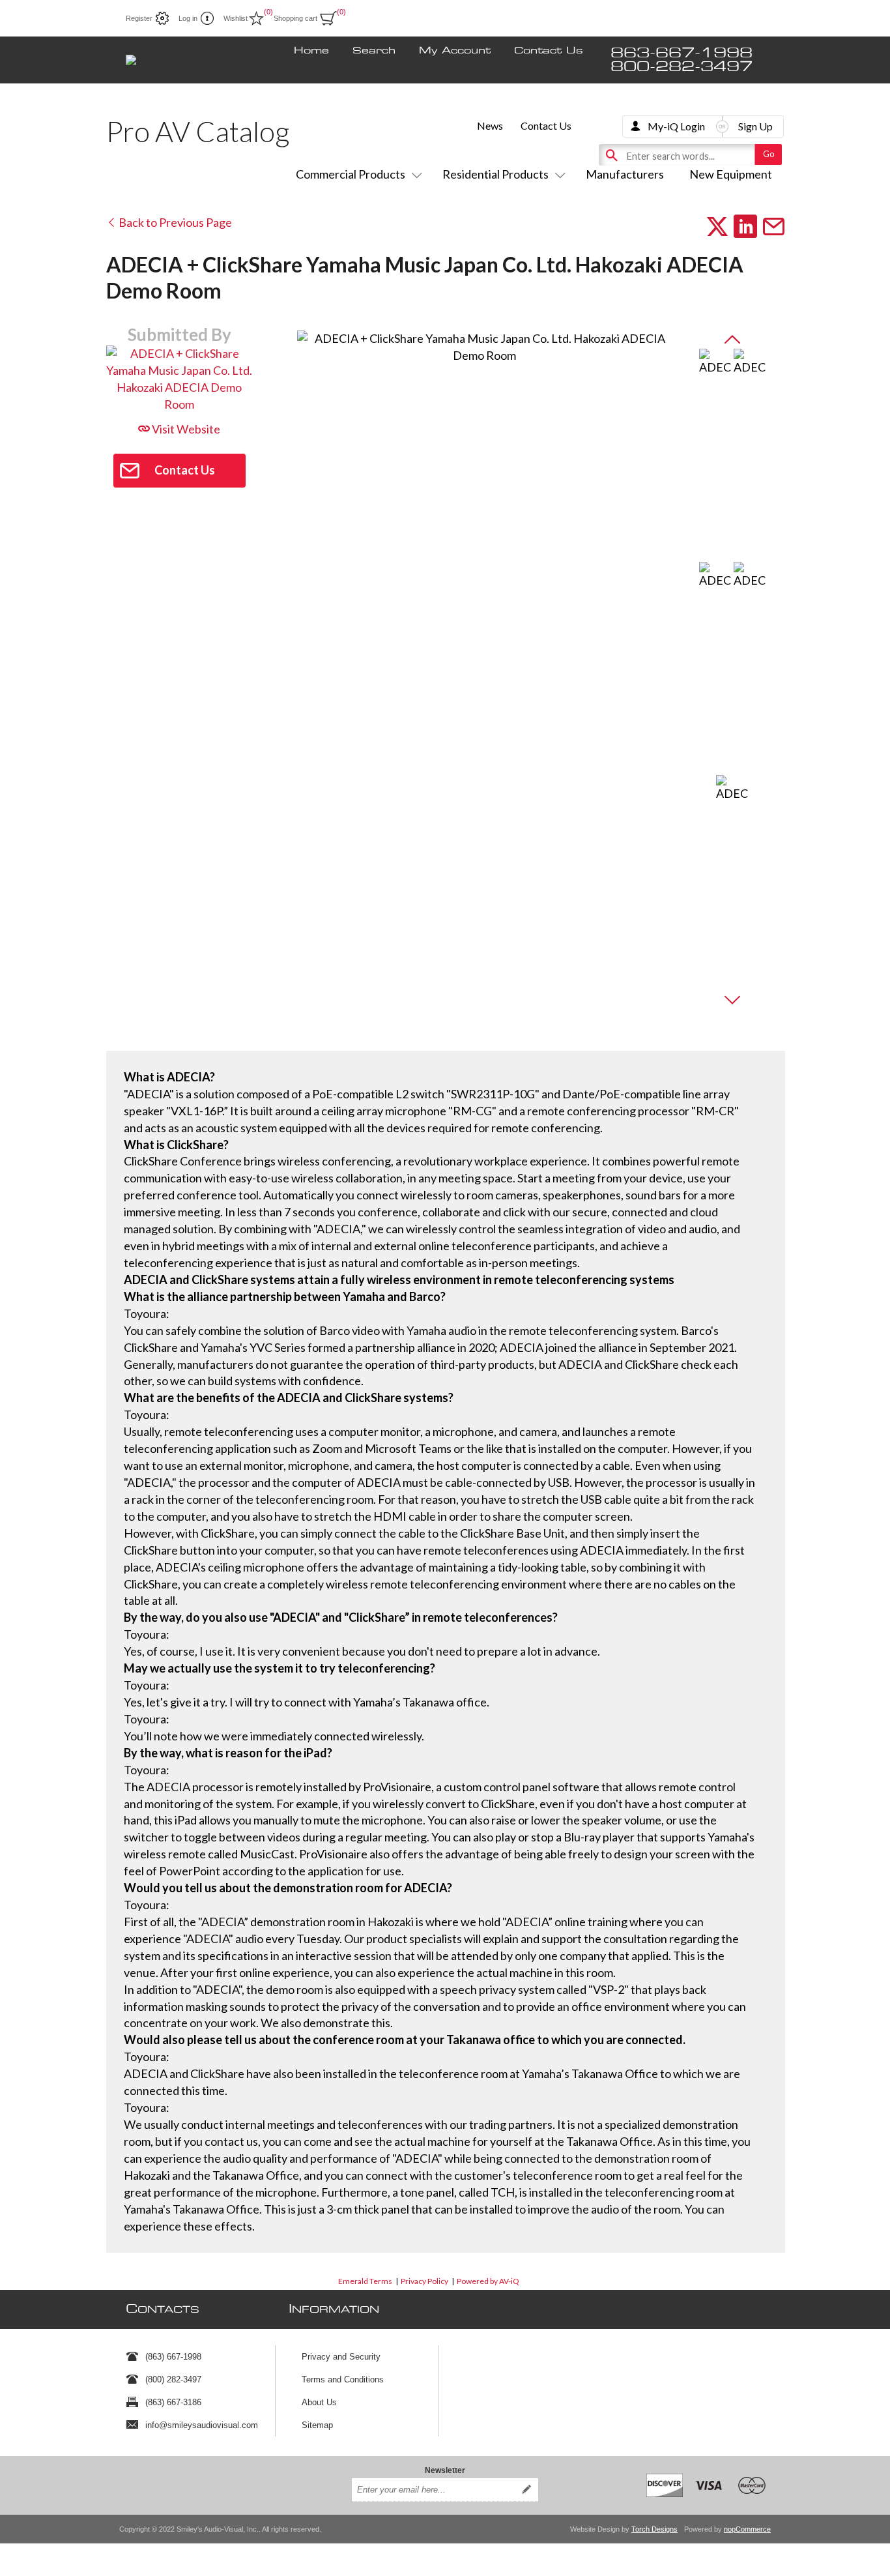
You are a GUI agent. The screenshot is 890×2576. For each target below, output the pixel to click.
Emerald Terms (365, 2281)
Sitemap (317, 2425)
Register (139, 18)
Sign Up (755, 126)
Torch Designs (654, 2529)
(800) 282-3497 (173, 2379)
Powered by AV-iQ (488, 2281)
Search (374, 51)
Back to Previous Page (174, 222)
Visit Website (185, 429)
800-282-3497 (682, 67)
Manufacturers (625, 174)
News (490, 125)
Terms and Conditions (343, 2379)
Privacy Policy (424, 2281)
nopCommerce (747, 2529)
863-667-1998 (682, 53)
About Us (319, 2402)
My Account (455, 51)
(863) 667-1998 (173, 2357)
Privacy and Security (341, 2357)
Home (311, 51)
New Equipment (731, 174)
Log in (188, 18)
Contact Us (549, 51)
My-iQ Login (676, 126)
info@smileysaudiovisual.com (202, 2425)
